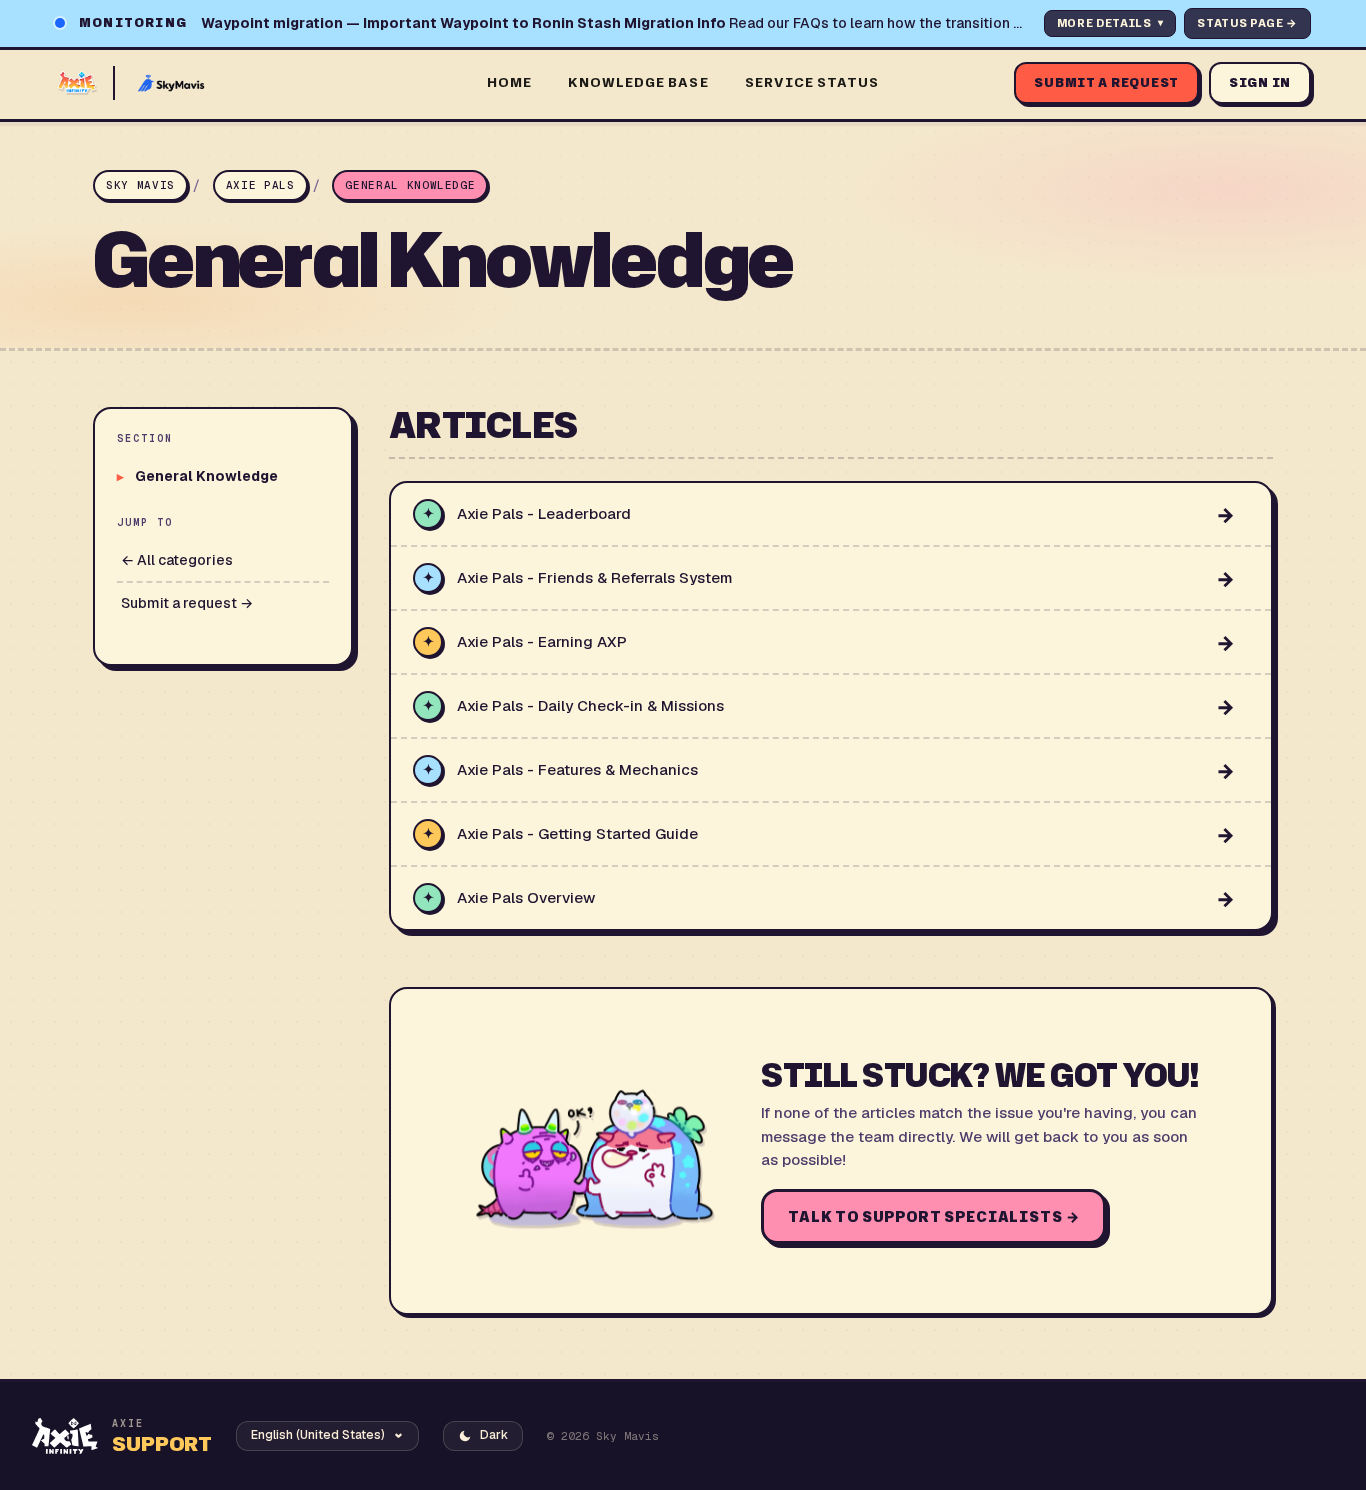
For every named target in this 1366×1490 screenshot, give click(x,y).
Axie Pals (260, 185)
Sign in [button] (1260, 82)
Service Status (812, 82)
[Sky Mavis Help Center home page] (259, 83)
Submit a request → (187, 603)
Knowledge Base (638, 82)
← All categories (177, 560)
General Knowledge (410, 185)
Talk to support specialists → (933, 1216)
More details (1110, 23)
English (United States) (318, 1435)
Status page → (1247, 23)
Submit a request (1106, 82)
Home (509, 82)
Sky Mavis (140, 185)
